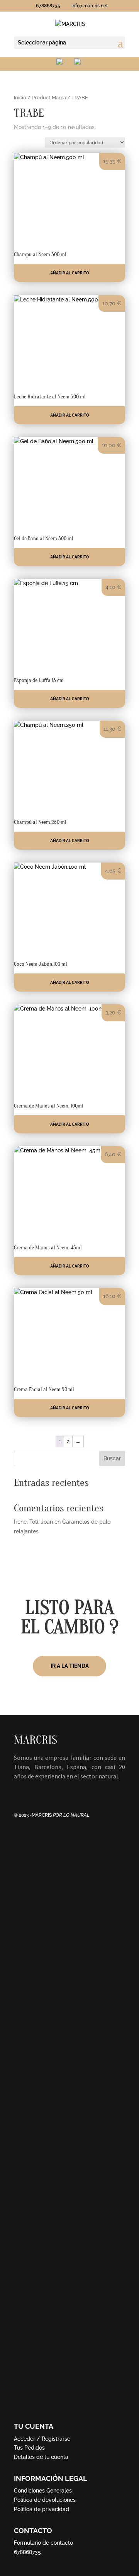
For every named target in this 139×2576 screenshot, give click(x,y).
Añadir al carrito (70, 273)
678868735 (27, 2552)
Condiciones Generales (43, 2491)
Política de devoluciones (45, 2500)
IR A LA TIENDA (70, 1666)
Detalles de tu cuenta (41, 2457)
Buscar (112, 1458)
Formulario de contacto (43, 2543)
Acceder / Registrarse (42, 2439)
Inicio (20, 98)
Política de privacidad (42, 2509)
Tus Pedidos (29, 2448)
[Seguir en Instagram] (36, 1791)
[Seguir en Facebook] (20, 1791)
